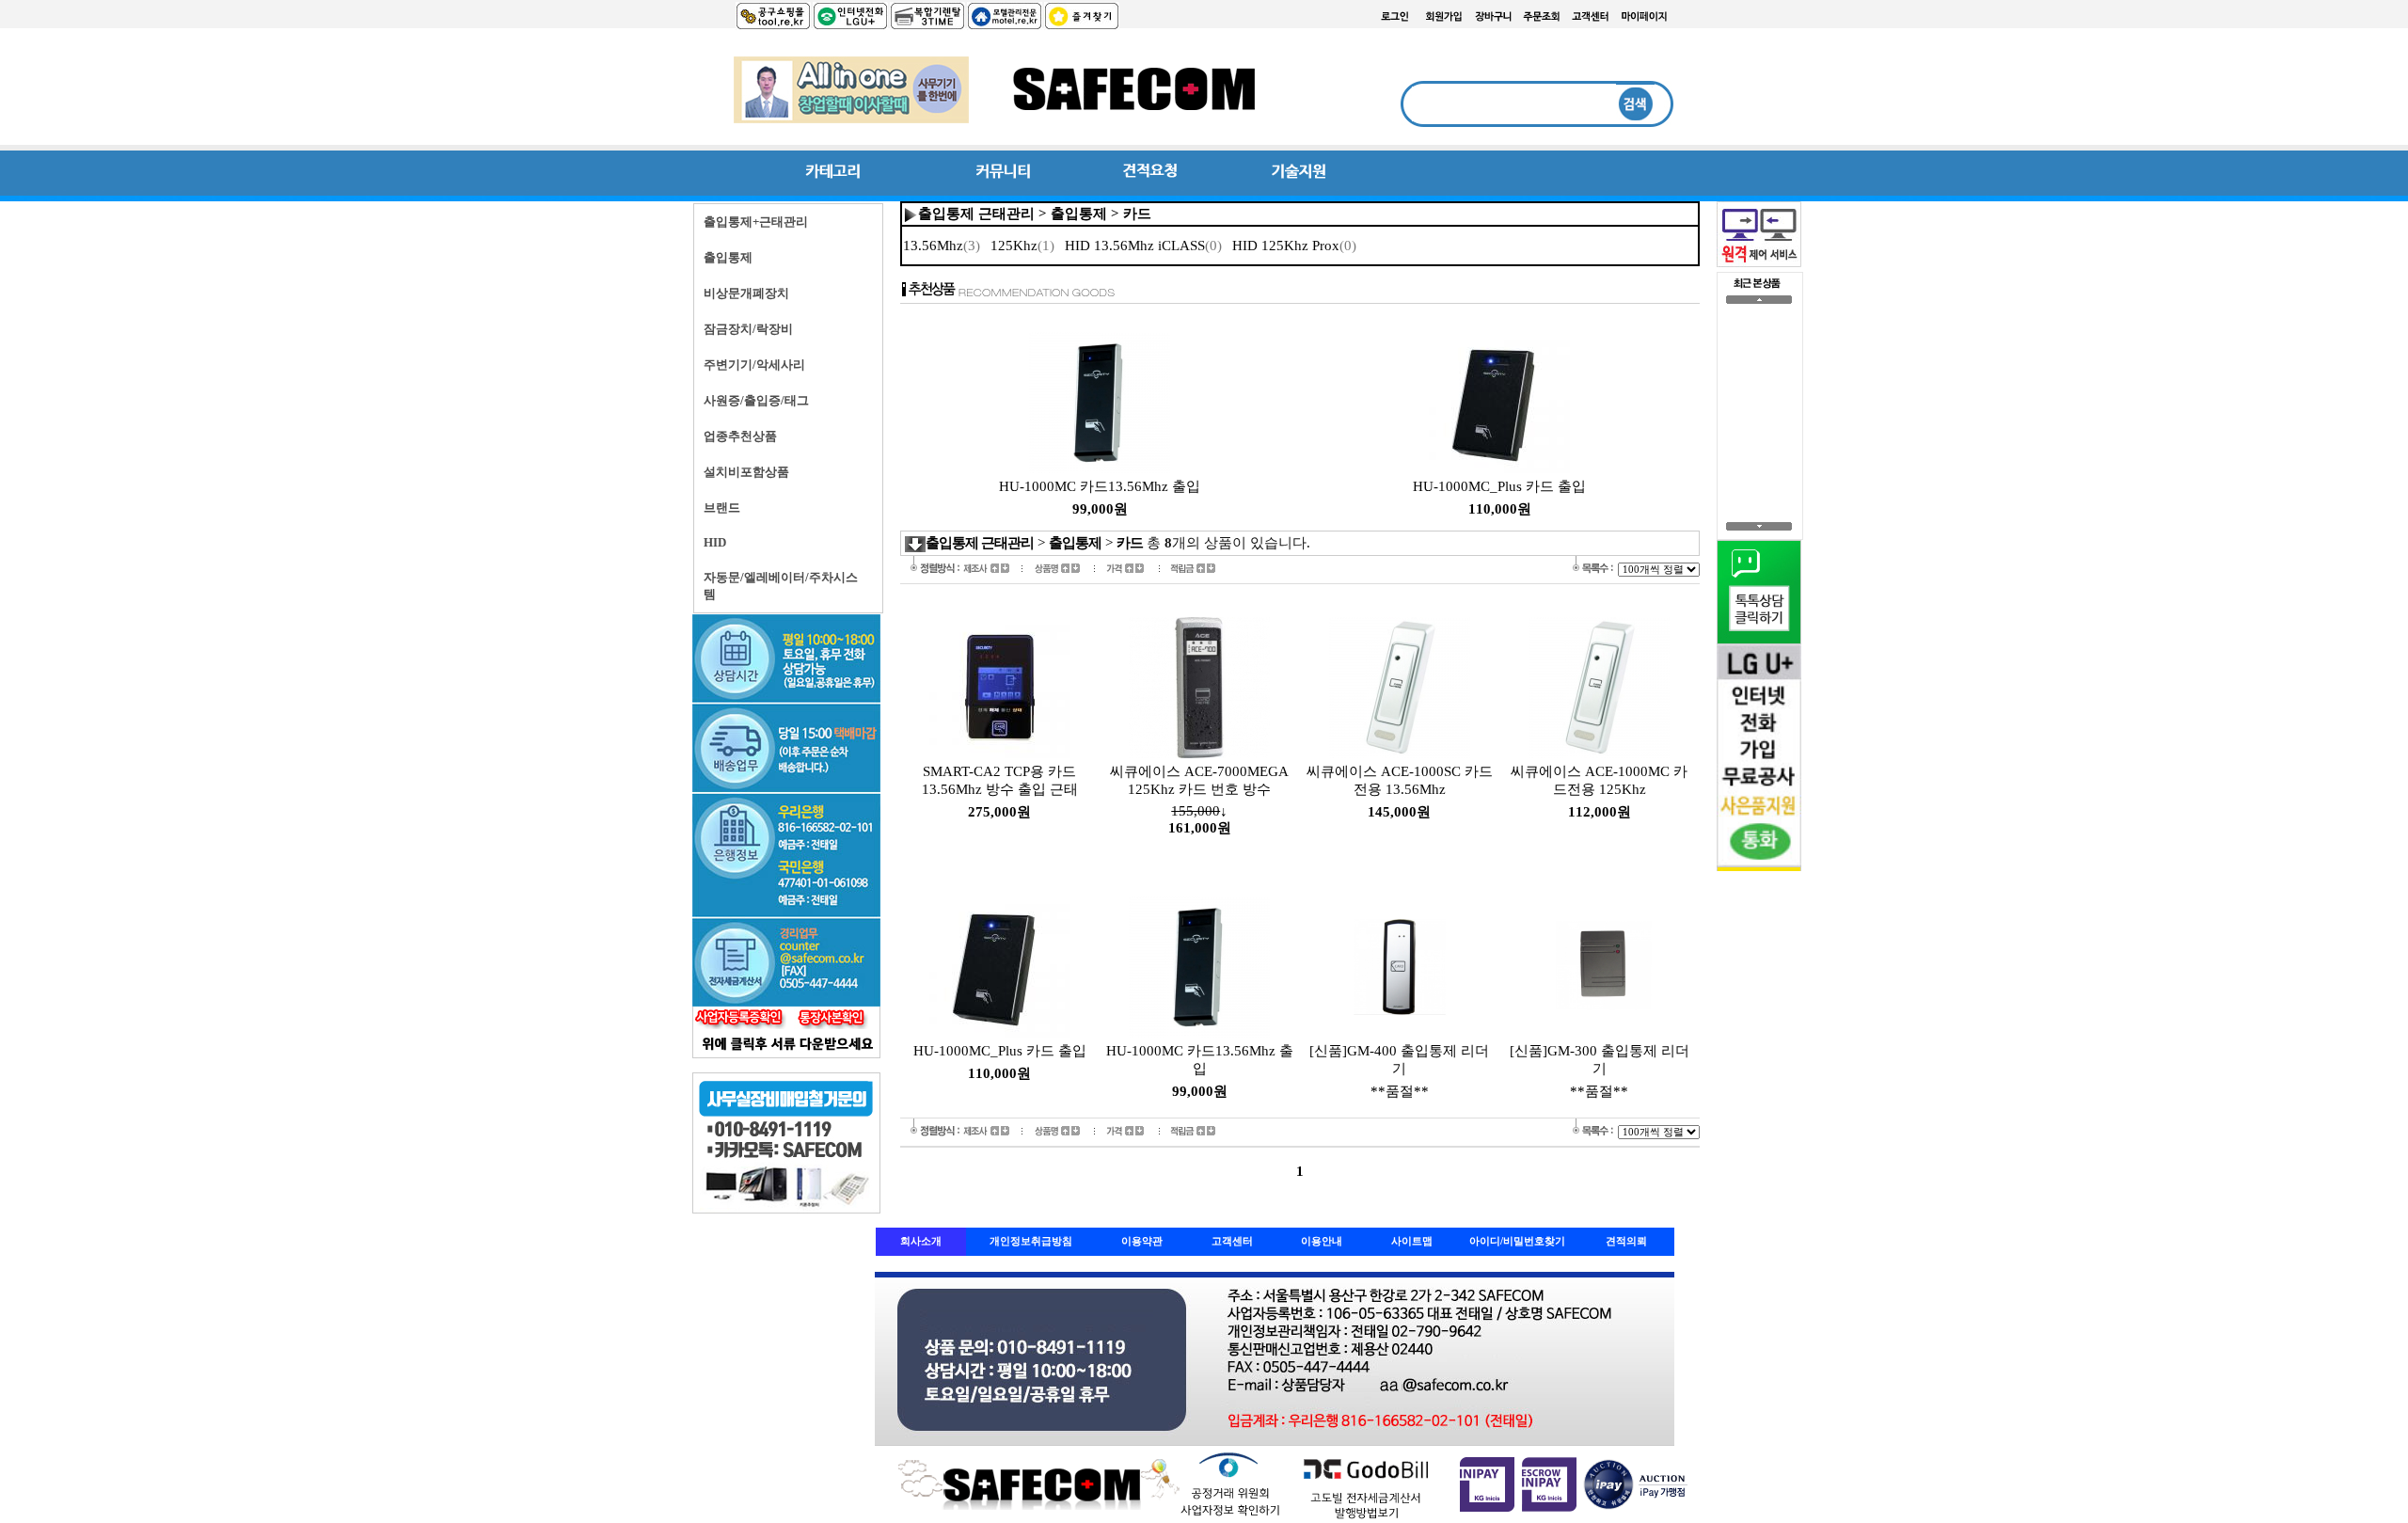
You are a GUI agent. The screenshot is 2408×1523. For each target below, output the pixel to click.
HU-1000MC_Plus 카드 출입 (1499, 486)
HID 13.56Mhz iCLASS (1143, 246)
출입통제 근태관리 (976, 214)
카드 (1137, 214)
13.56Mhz (942, 246)
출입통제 (1079, 214)
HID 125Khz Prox (1294, 246)
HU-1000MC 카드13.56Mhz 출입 (1100, 486)
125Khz (1022, 246)
